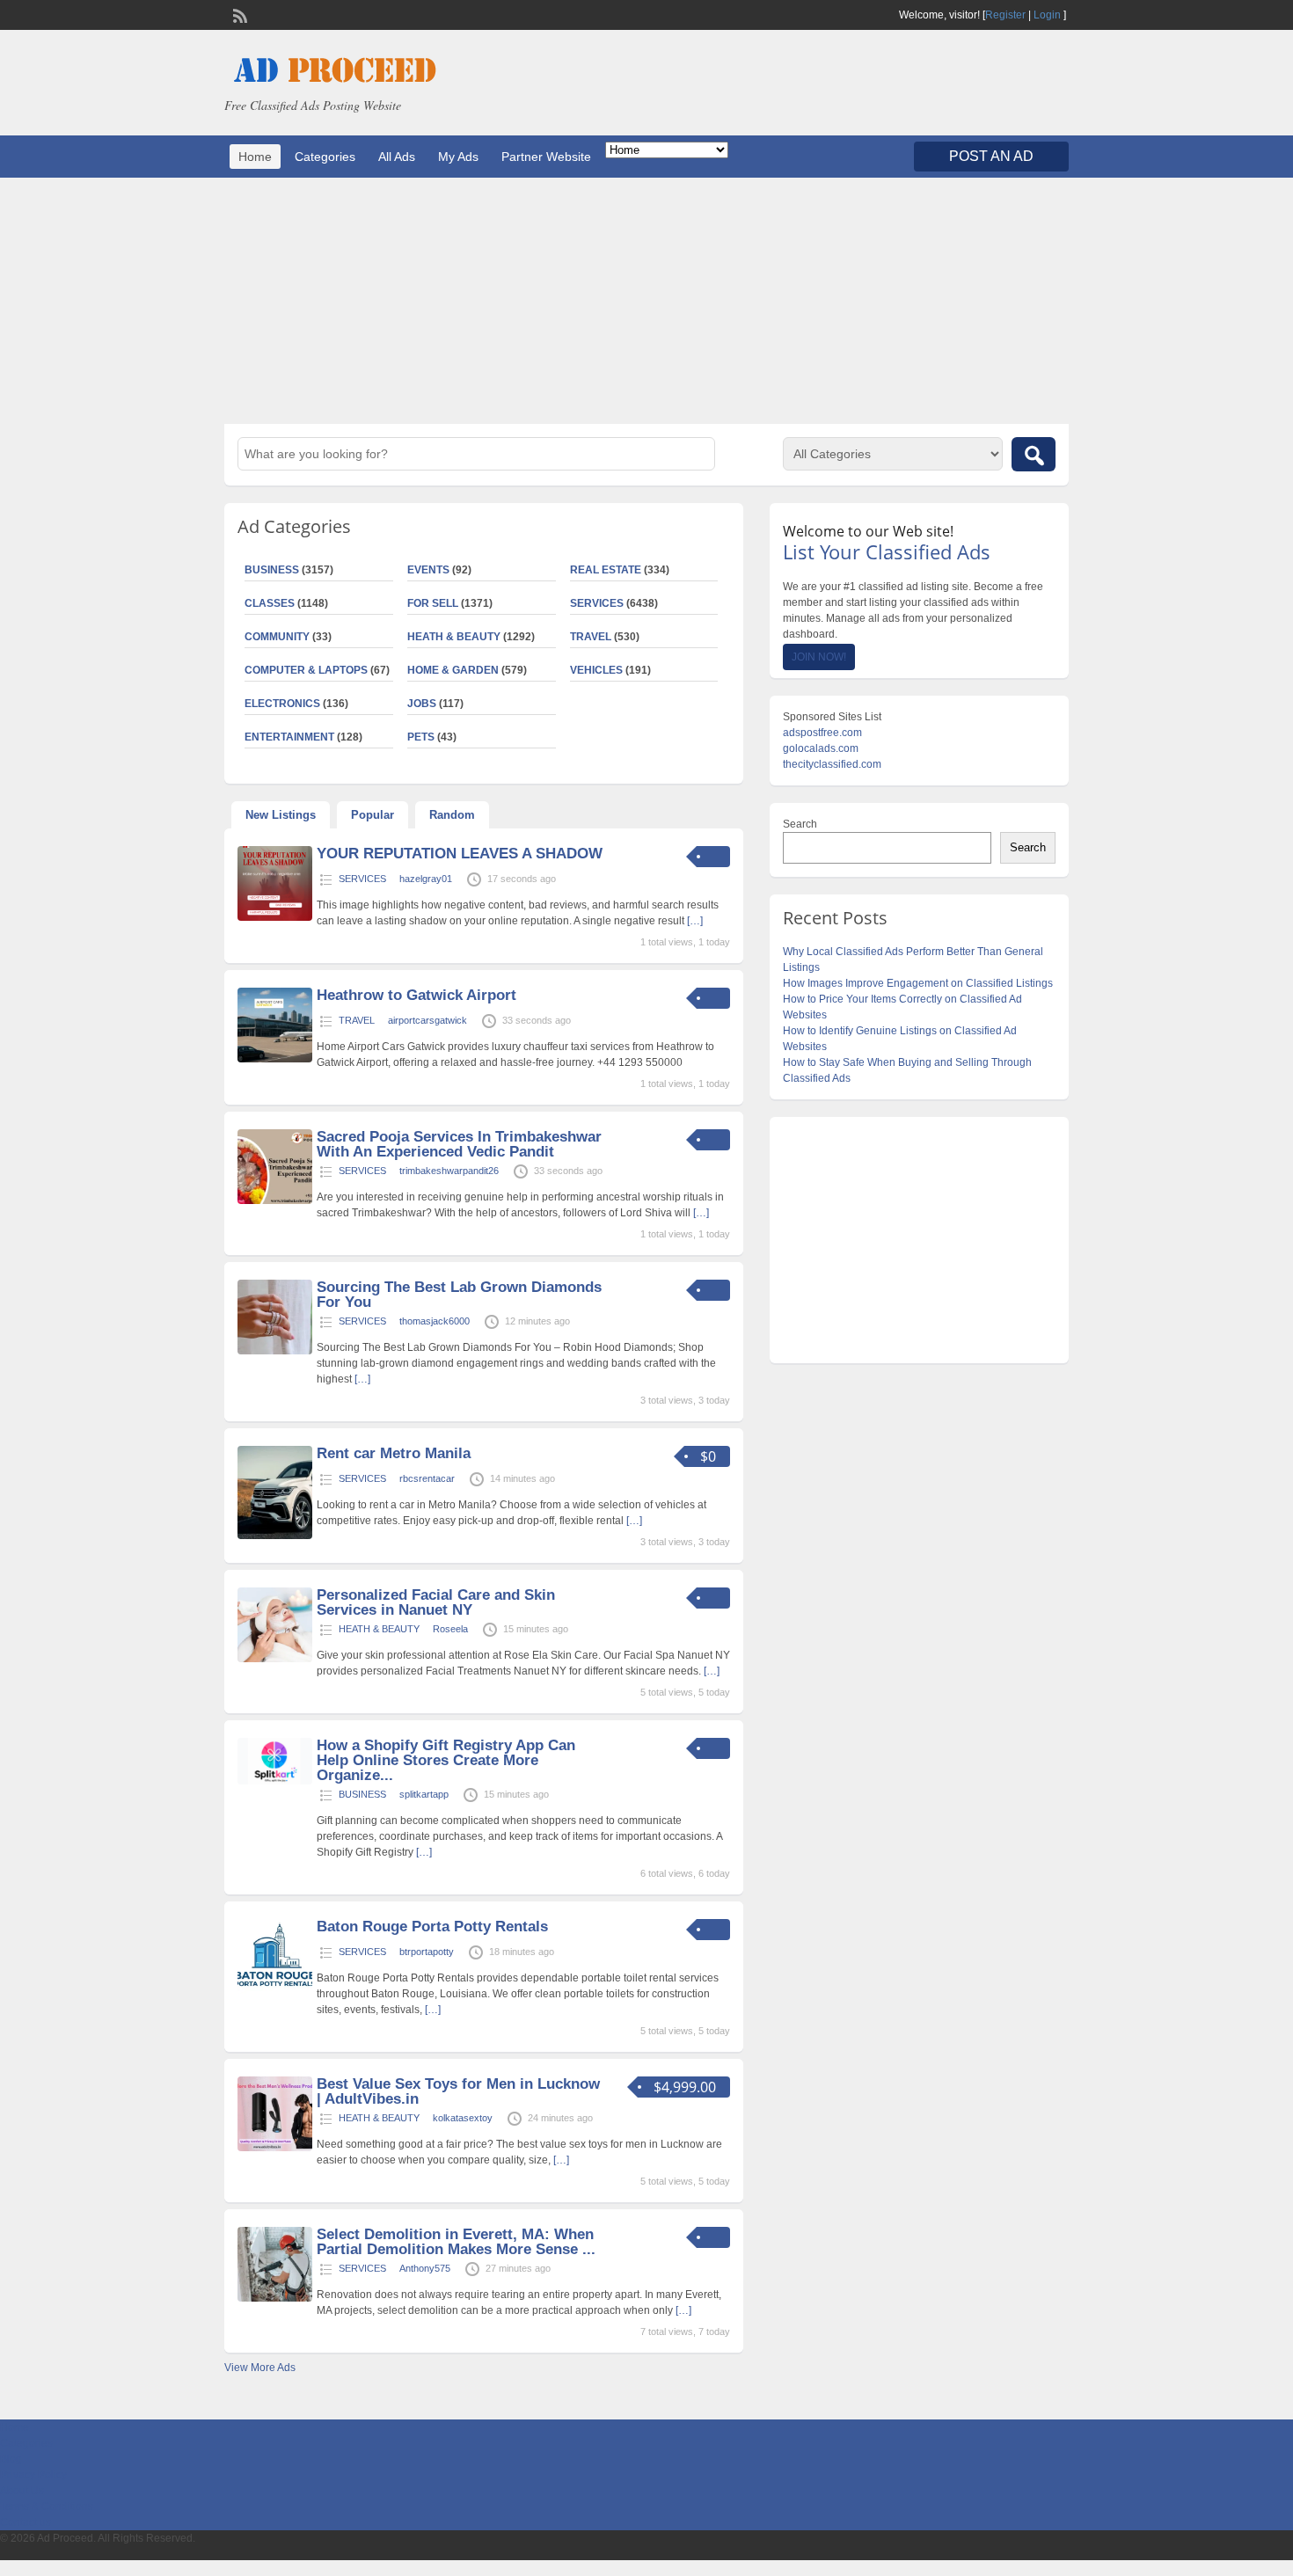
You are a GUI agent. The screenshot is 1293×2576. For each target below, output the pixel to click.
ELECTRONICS (282, 704)
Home (255, 157)
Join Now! (819, 657)
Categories (325, 157)
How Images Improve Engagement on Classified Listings (918, 983)
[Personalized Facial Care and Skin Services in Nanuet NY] (275, 1659)
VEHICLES (596, 670)
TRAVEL (591, 637)
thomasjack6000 (435, 1321)
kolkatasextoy (463, 2118)
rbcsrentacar (427, 1478)
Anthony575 (425, 2268)
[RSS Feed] (238, 14)
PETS (421, 737)
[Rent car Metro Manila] (275, 1536)
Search (800, 824)
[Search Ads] (1034, 454)
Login (1047, 15)
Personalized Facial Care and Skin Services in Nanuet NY (436, 1602)
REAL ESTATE (606, 570)
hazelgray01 (426, 879)
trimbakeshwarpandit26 (449, 1171)
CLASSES (270, 603)
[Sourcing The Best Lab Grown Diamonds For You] (275, 1351)
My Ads (458, 157)
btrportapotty (427, 1952)
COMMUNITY (277, 637)
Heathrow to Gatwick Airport (416, 995)
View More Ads (260, 2368)
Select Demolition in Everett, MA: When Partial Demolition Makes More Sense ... (456, 2242)
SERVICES (597, 603)
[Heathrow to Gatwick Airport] (275, 1059)
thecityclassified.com (832, 764)
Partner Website (546, 157)
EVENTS (428, 570)
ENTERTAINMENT (289, 737)
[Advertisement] (646, 301)
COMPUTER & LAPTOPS (306, 670)
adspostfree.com (822, 733)
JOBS (422, 704)
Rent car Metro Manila (394, 1453)
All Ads (397, 157)
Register (1005, 15)
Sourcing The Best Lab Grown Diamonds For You (459, 1295)
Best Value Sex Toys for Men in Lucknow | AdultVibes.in (458, 2091)
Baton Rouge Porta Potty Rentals (432, 1927)
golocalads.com (821, 748)
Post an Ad (991, 156)
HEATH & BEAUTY (454, 637)
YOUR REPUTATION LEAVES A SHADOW (460, 854)
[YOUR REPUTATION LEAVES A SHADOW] (275, 917)
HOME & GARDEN (453, 670)
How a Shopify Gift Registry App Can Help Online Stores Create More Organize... (446, 1760)
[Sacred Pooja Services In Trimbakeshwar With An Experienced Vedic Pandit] (275, 1200)
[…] (695, 921)
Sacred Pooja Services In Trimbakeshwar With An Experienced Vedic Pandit (459, 1144)
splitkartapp (424, 1794)
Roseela (450, 1629)
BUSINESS (272, 570)
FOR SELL (433, 603)
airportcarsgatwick (427, 1020)
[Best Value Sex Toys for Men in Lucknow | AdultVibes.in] (275, 2148)
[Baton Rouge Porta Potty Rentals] (275, 1990)
